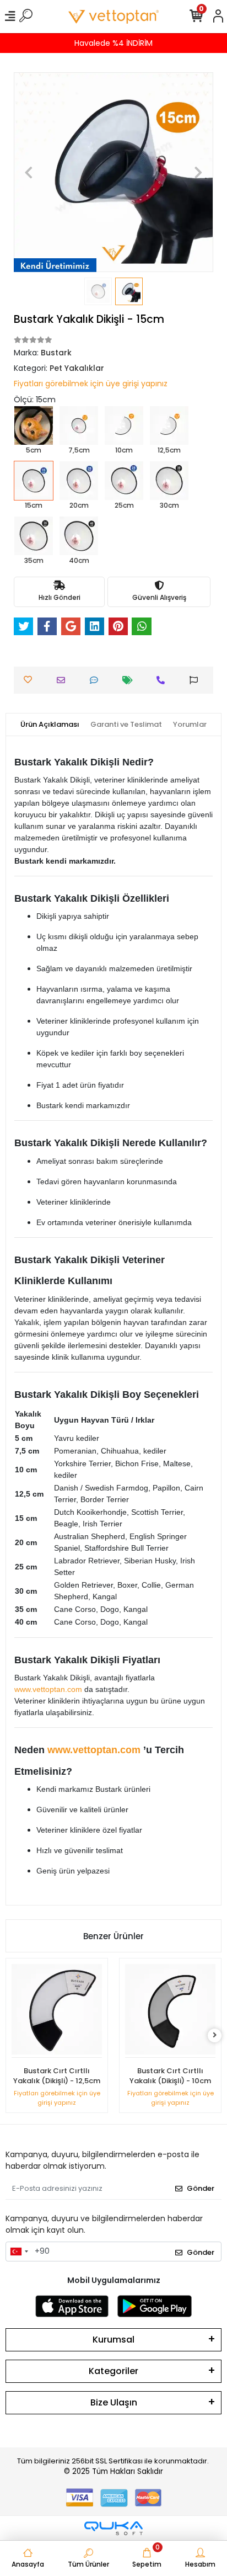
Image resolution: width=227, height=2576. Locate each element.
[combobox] (19, 2252)
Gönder (201, 2188)
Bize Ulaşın (114, 2402)
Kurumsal (113, 2340)
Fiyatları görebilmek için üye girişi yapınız (91, 384)
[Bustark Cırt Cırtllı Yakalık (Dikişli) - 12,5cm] (57, 2011)
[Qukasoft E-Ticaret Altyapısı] (113, 2528)
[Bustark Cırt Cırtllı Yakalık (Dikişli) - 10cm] (170, 2011)
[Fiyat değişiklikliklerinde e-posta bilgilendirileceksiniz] (130, 680)
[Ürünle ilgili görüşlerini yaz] (97, 680)
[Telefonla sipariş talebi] (163, 680)
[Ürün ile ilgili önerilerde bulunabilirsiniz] (196, 680)
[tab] (50, 725)
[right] (215, 2035)
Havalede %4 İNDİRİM (113, 43)
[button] (29, 172)
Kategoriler (113, 2371)
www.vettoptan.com (48, 1689)
